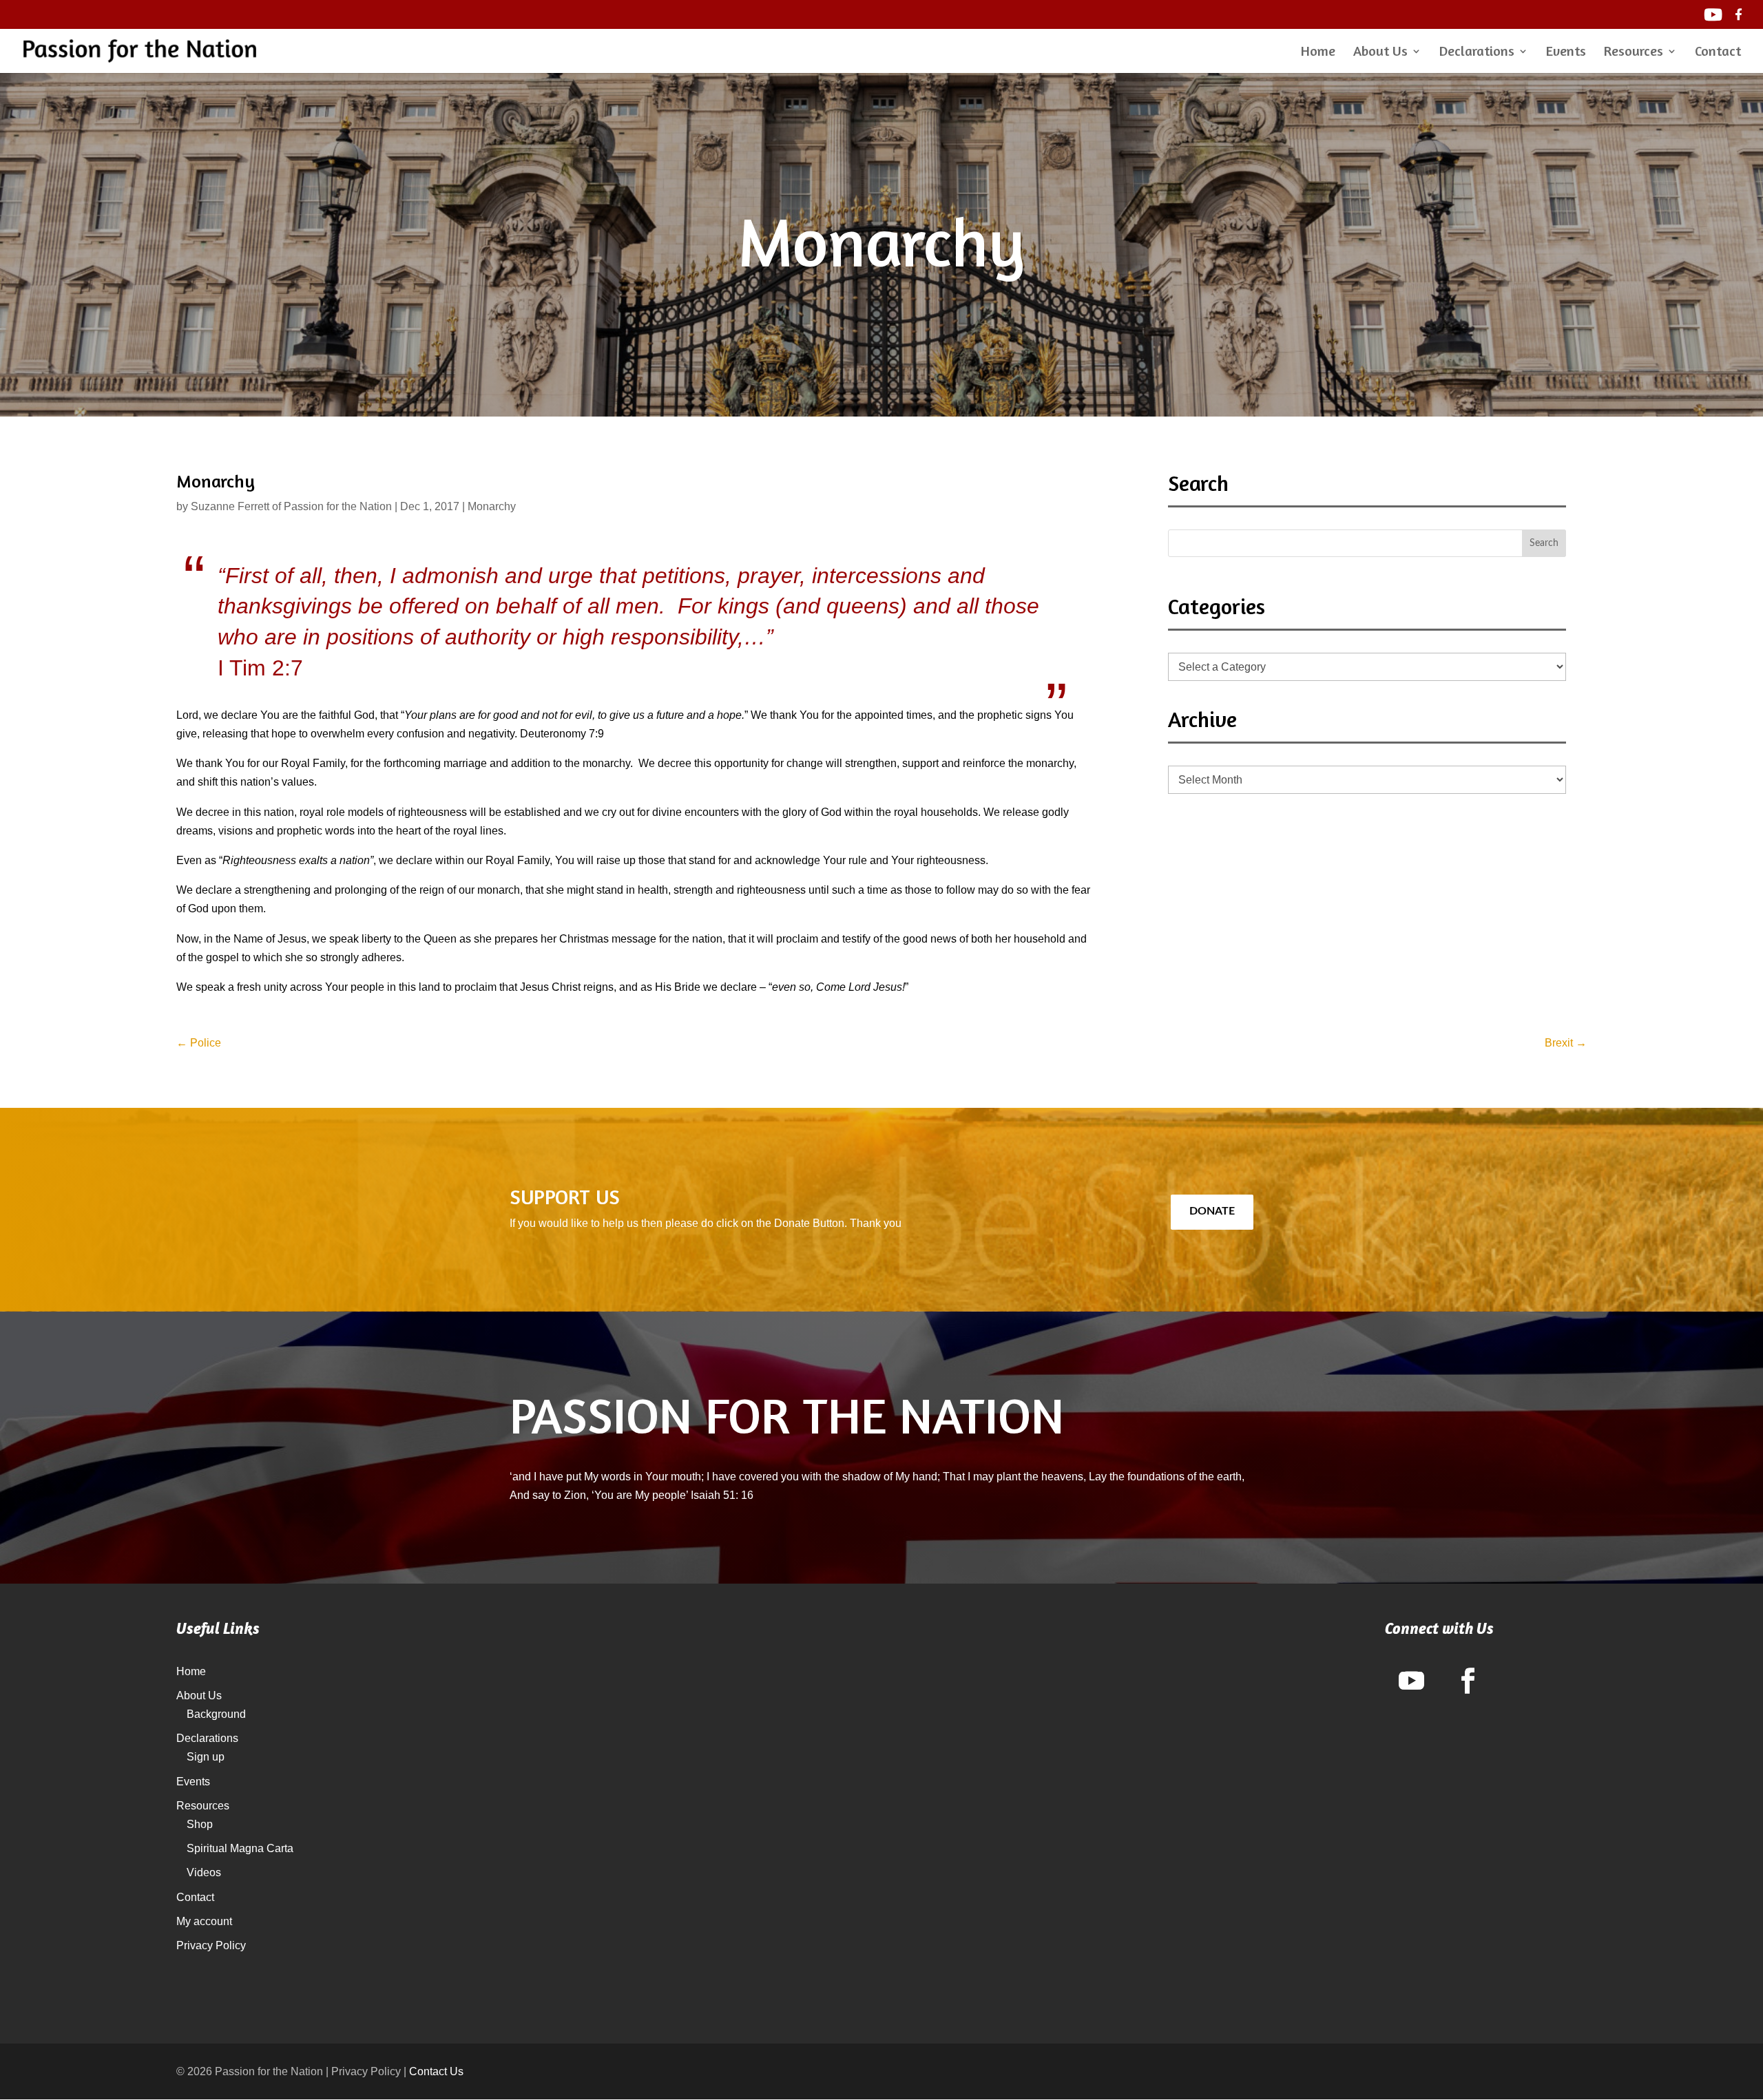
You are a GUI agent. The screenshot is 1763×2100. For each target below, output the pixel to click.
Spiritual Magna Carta (240, 1848)
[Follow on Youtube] (1411, 1681)
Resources (1634, 53)
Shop (200, 1824)
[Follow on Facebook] (1468, 1681)
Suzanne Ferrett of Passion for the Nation (291, 506)
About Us (1380, 53)
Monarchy (492, 506)
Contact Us (436, 2071)
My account (204, 1921)
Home (1318, 53)
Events (1566, 53)
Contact (1718, 53)
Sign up (206, 1757)
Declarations (1477, 53)
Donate (1212, 1211)
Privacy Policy (211, 1945)
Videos (204, 1872)
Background (216, 1714)
